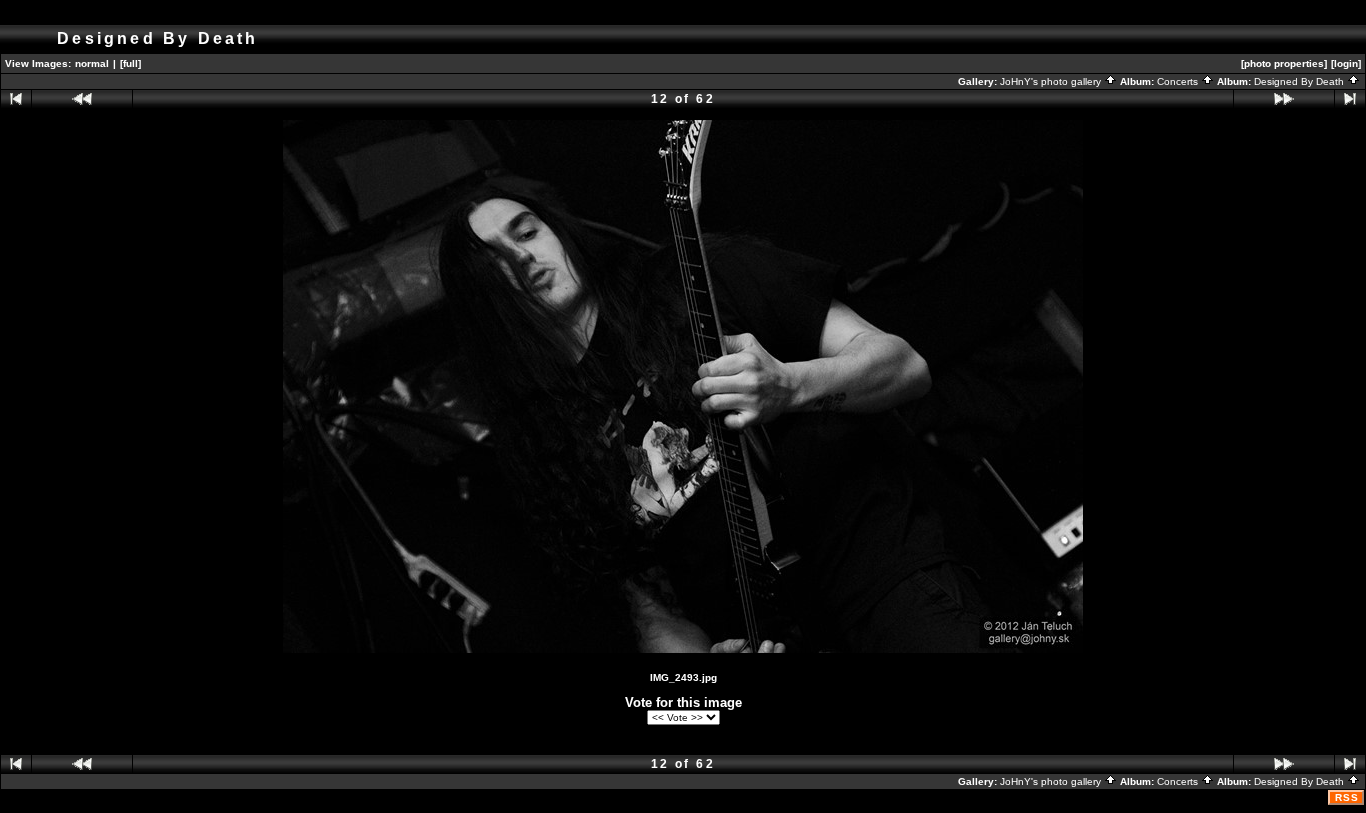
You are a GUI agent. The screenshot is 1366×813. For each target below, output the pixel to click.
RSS (1347, 797)
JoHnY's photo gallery (1052, 81)
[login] (1346, 63)
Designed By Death (1300, 81)
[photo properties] (1284, 63)
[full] (130, 63)
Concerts (1179, 81)
